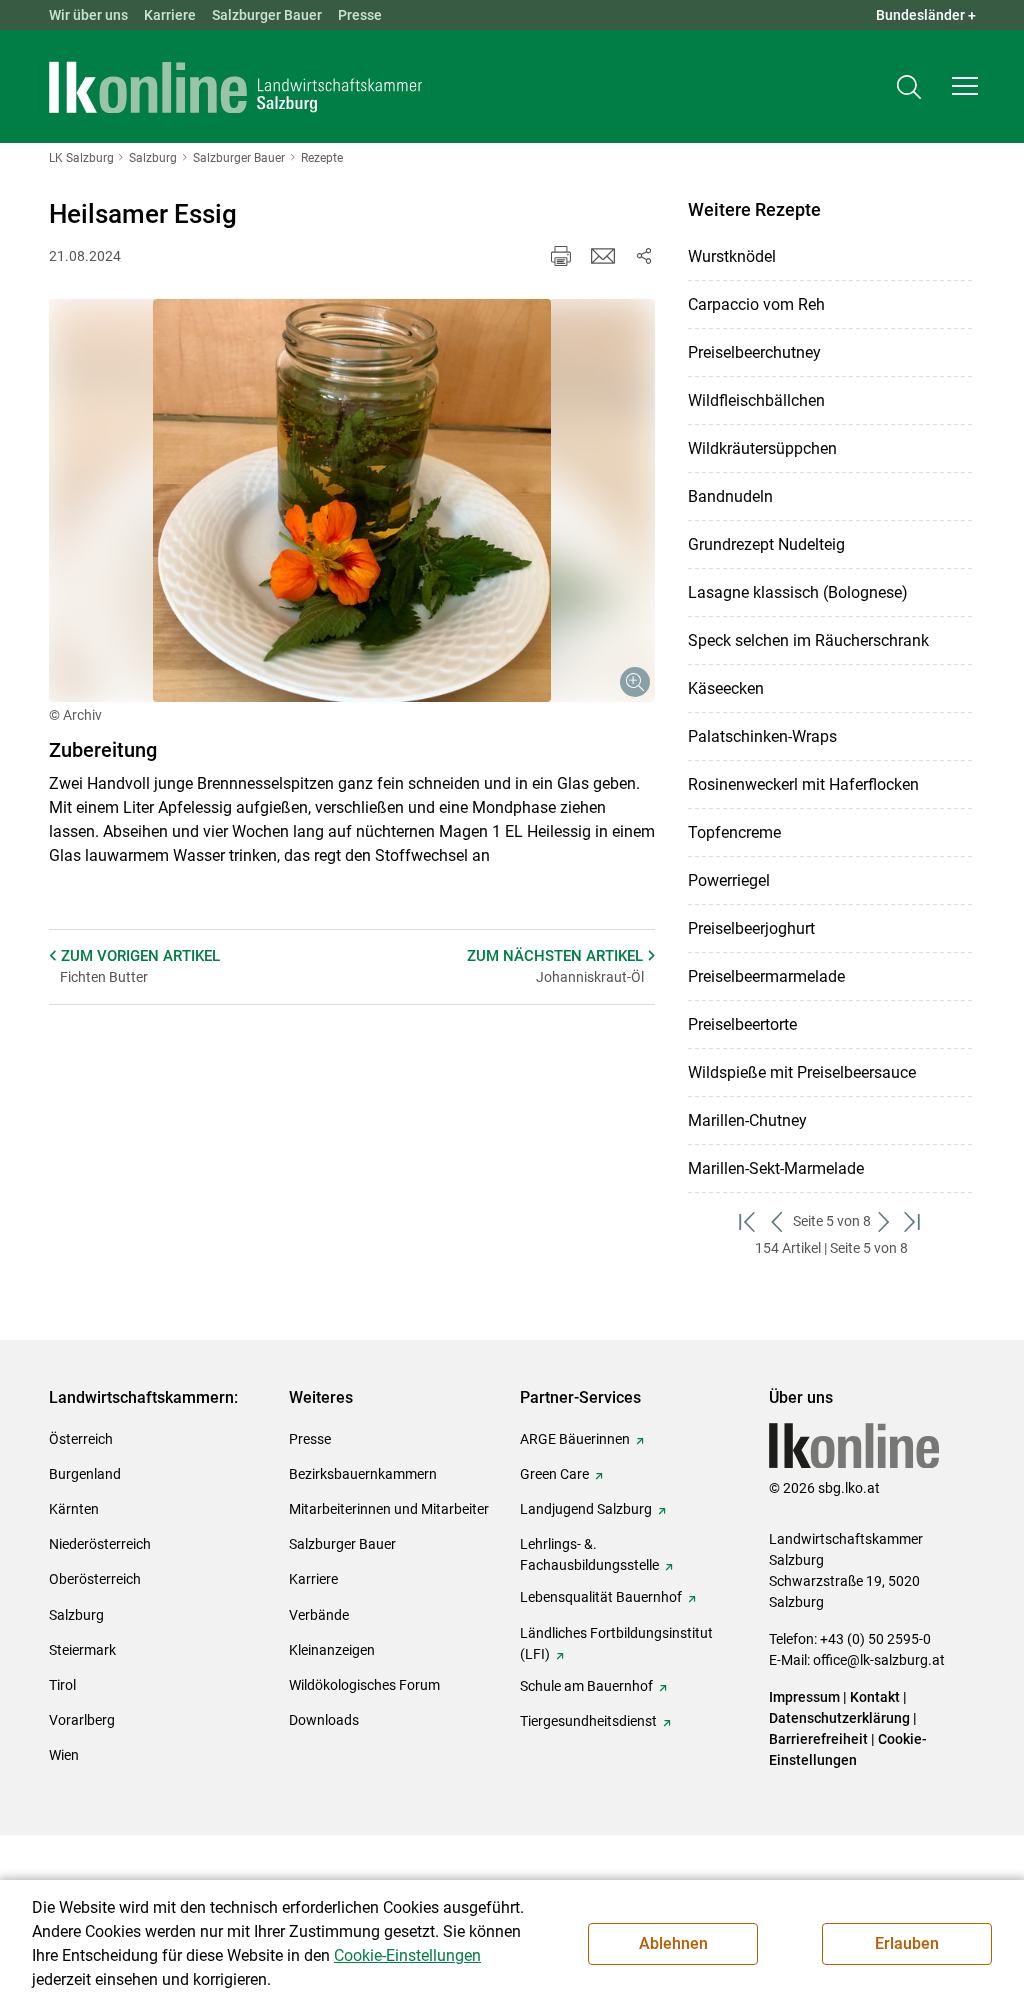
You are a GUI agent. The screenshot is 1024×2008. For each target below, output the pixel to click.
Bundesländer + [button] (926, 15)
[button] (965, 86)
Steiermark (82, 1650)
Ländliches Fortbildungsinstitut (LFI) (616, 1643)
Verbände (319, 1615)
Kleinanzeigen (332, 1650)
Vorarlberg (82, 1720)
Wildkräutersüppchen (762, 448)
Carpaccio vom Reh (756, 304)
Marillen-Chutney (747, 1120)
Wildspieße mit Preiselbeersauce (802, 1072)
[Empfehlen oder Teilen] (643, 256)
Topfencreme (734, 832)
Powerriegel (729, 880)
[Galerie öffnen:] (352, 501)
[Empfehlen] (603, 256)
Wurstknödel (732, 256)
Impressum (804, 1697)
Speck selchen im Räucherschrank (808, 640)
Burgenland (85, 1474)
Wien (64, 1755)
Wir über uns (88, 15)
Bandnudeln (730, 496)
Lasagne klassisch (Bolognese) (798, 592)
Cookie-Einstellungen (407, 1955)
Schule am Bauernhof (586, 1686)
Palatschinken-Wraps (762, 736)
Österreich (81, 1439)
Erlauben (907, 1943)
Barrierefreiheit (818, 1739)
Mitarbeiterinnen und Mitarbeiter (389, 1509)
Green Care (554, 1474)
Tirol (62, 1685)
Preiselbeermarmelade (766, 976)
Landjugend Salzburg (586, 1509)
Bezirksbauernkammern (363, 1474)
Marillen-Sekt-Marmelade (776, 1168)
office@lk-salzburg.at (879, 1660)
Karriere (170, 15)
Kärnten (74, 1509)
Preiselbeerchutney (754, 352)
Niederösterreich (100, 1544)
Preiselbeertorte (742, 1024)
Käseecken (726, 688)
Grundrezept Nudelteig (766, 544)
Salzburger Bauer (267, 15)
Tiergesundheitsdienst (588, 1721)
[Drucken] (561, 256)
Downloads (324, 1720)
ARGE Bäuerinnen (575, 1439)
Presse (360, 15)
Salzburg (76, 1615)
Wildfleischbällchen (756, 400)
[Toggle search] (909, 86)
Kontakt (875, 1697)
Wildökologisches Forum (364, 1685)
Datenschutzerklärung (841, 1718)
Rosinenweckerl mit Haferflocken (803, 784)
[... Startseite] (236, 87)
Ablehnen (673, 1943)
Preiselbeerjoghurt (751, 928)
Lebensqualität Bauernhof (601, 1597)
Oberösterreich (95, 1579)
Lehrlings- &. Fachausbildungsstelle (589, 1554)
